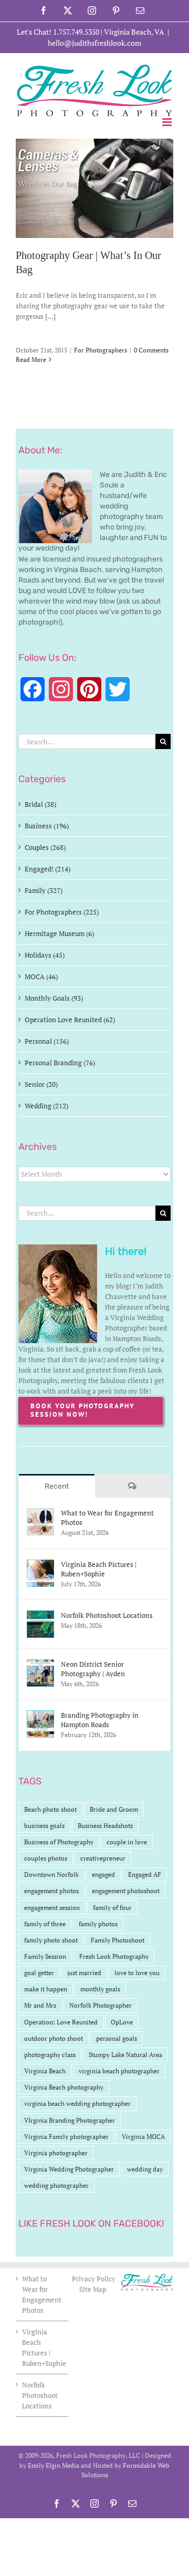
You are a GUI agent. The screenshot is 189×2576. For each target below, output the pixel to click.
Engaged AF (145, 1874)
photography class (50, 2055)
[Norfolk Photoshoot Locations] (40, 1616)
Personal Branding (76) (60, 1063)
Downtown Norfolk (51, 1874)
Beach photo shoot (50, 1809)
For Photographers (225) (62, 912)
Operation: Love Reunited (61, 2022)
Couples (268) (45, 847)
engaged (103, 1874)
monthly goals (100, 1989)
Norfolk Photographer (101, 2005)
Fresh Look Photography (114, 1956)
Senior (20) (41, 1084)
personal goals (117, 2038)
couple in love (127, 1842)
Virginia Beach (45, 2071)
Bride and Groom (114, 1809)
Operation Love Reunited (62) (70, 1020)
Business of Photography (59, 1842)
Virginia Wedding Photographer (69, 2169)
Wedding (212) (46, 1106)
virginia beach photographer (119, 2071)
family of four (112, 1908)
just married (84, 1973)
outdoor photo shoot (54, 2038)
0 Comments (151, 350)
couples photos (46, 1858)
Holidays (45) (45, 955)
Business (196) (47, 826)
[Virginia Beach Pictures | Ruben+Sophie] (40, 1565)
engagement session (52, 1908)
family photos (98, 1924)
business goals (44, 1826)
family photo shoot (51, 1940)
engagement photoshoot (126, 1891)
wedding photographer (56, 2185)
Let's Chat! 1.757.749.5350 (58, 32)
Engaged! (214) (48, 869)
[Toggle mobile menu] (168, 122)
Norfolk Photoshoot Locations (107, 1615)
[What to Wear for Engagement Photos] (40, 1513)
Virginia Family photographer (66, 2137)
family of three (45, 1924)
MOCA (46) (41, 977)
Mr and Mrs (40, 2005)
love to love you (137, 1973)
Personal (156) (47, 1041)
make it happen (46, 1989)
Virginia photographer (56, 2153)
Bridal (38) (40, 804)
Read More (31, 360)
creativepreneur (103, 1858)
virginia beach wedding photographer (77, 2104)
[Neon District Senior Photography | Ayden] (40, 1665)
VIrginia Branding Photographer (70, 2120)
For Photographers (101, 350)
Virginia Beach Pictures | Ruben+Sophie (99, 1569)
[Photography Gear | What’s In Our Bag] (94, 188)
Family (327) (44, 890)
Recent (57, 1486)
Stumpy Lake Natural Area (125, 2055)
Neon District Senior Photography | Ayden (93, 1669)
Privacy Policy (94, 2279)
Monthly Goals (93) (54, 998)
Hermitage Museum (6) (59, 933)
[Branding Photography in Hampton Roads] (40, 1716)
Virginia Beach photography (64, 2087)
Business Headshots (105, 1826)
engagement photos (51, 1891)
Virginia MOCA (143, 2137)
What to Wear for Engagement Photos (107, 1518)
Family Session (45, 1956)
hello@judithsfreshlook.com (94, 43)
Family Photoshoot (118, 1940)
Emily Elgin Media (54, 2465)
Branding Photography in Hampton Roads (100, 1720)
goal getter (39, 1973)
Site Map (93, 2289)
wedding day (145, 2169)
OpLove (122, 2022)
